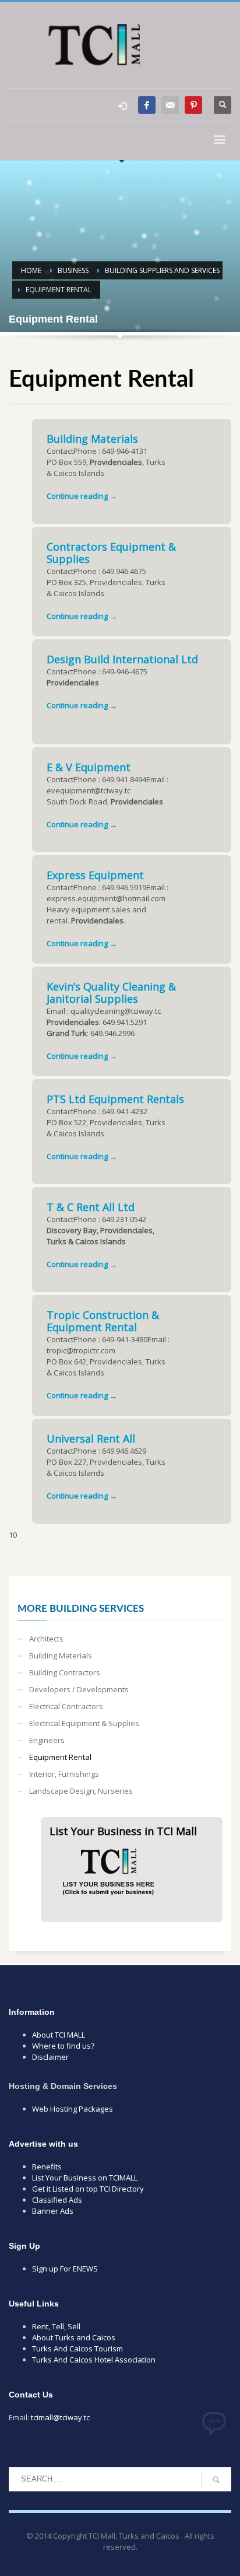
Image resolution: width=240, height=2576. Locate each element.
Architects (46, 1639)
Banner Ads (53, 2211)
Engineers (47, 1740)
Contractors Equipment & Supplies (111, 553)
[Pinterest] (193, 105)
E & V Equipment (89, 767)
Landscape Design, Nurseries (81, 1791)
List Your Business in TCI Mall (123, 1831)
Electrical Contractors (66, 1706)
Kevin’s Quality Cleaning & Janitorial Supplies (111, 993)
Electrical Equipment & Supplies (84, 1723)
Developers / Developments (79, 1689)
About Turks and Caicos (74, 2337)
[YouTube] (170, 105)
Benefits (47, 2166)
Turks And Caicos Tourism (77, 2348)
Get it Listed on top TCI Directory (88, 2189)
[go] (216, 2480)
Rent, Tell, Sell (56, 2326)
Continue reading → (82, 496)
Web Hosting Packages (73, 2109)
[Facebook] (147, 105)
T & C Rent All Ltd (91, 1207)
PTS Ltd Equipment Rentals (115, 1099)
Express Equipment (95, 875)
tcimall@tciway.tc (60, 2417)
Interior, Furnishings (64, 1774)
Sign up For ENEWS (65, 2269)
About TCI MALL (59, 2035)
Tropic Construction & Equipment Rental (103, 1321)
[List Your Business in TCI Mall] (108, 1867)
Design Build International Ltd (122, 659)
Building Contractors (65, 1672)
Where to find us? (63, 2046)
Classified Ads (57, 2200)
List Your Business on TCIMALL (85, 2178)
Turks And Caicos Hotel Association (94, 2360)
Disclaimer (50, 2057)
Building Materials (92, 439)
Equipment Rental (60, 1757)
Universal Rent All (91, 1438)
